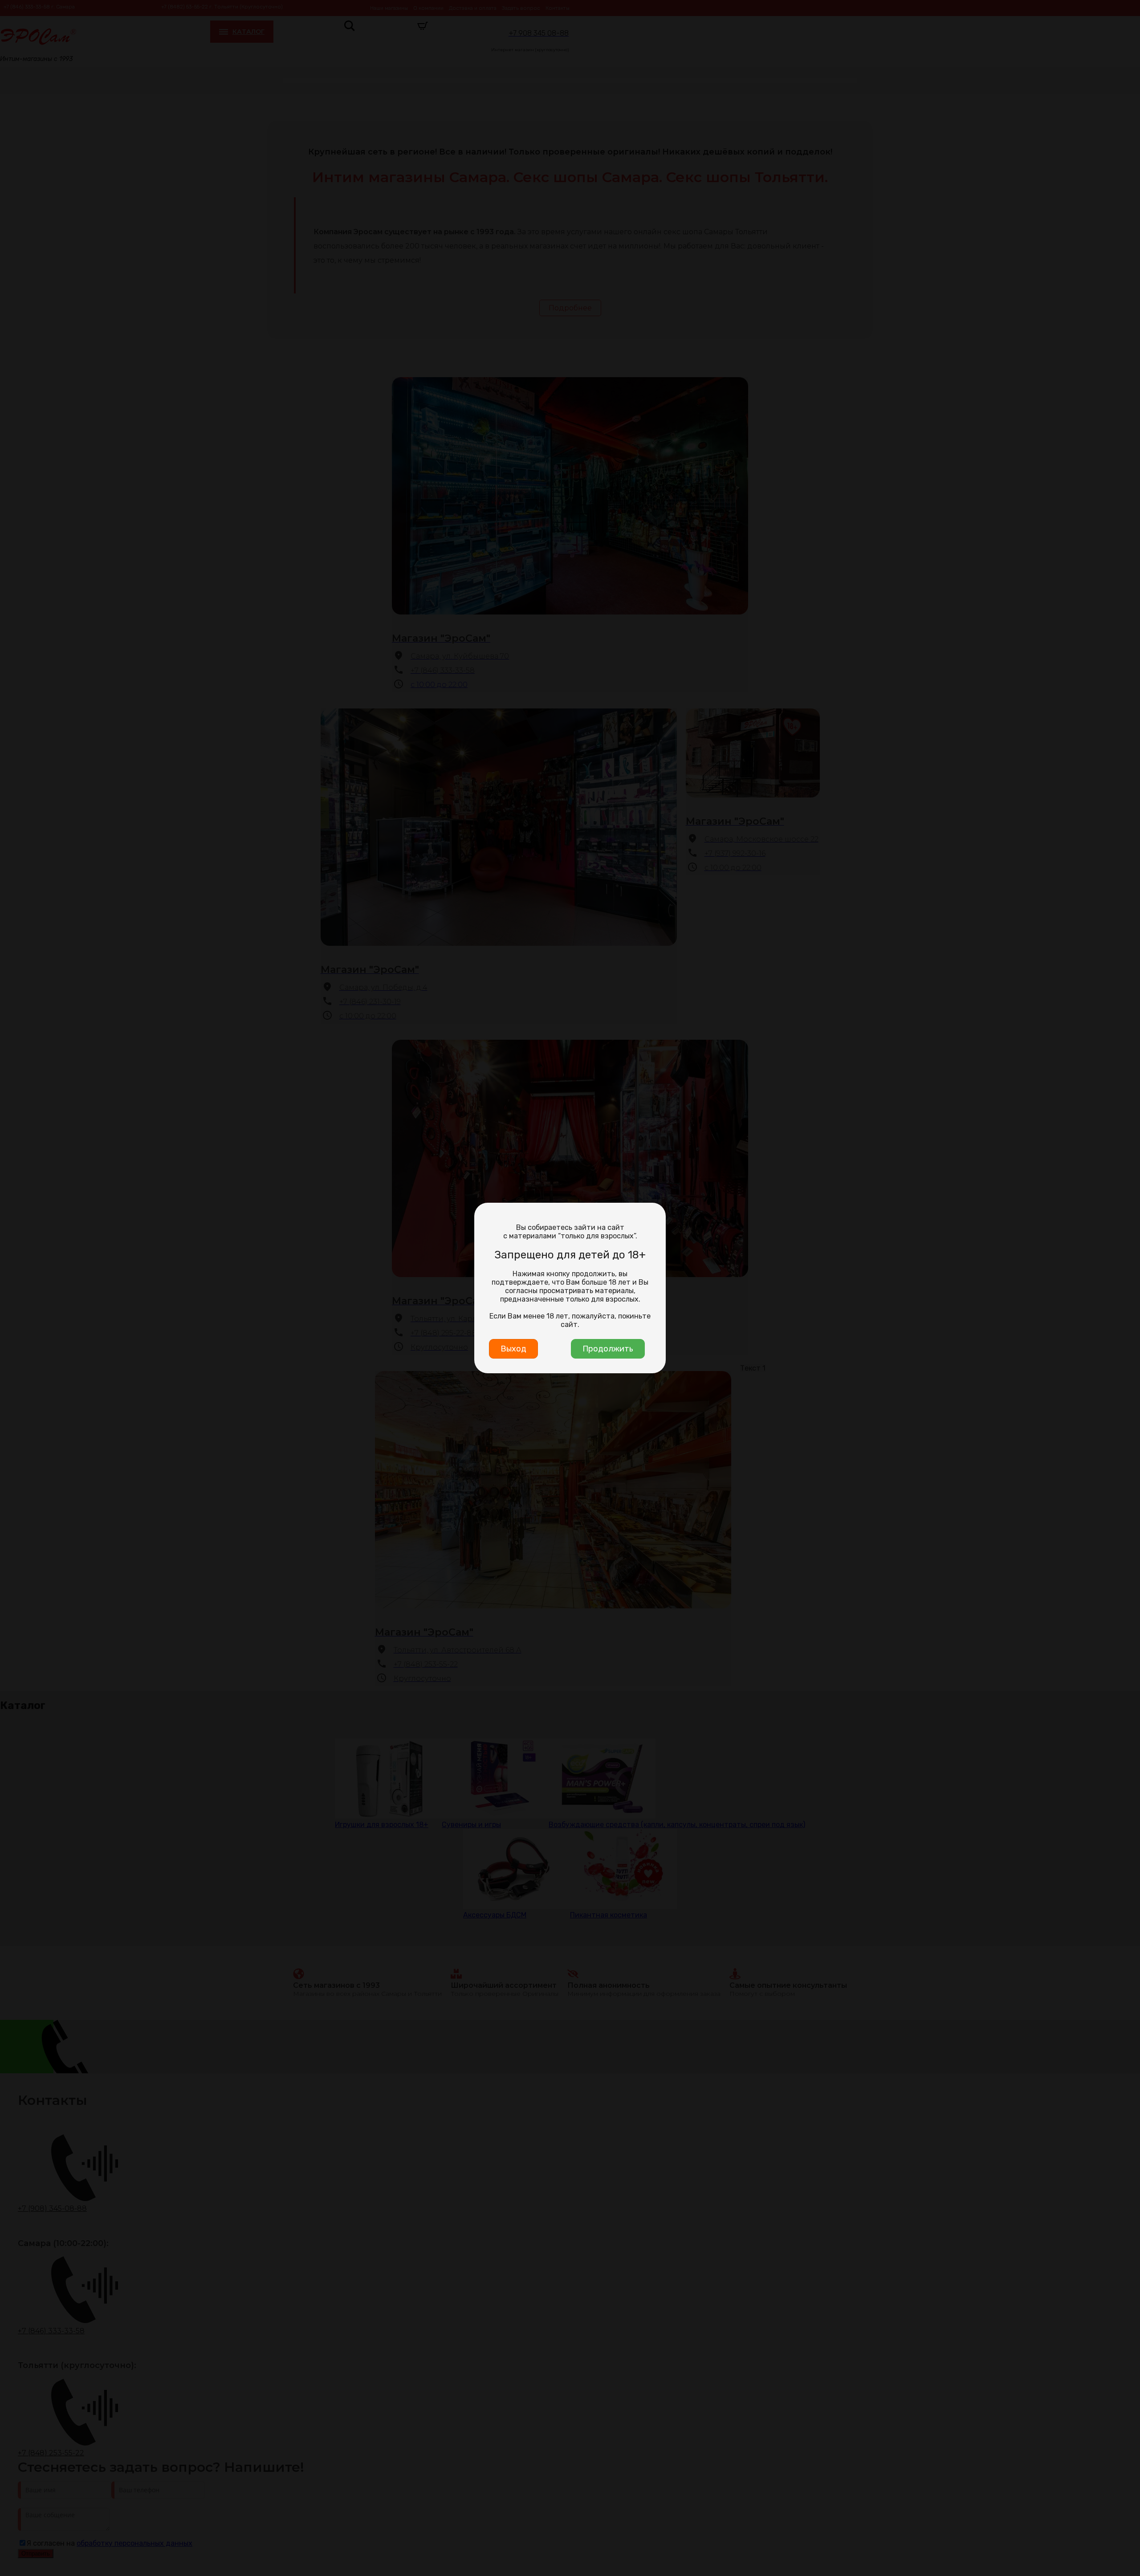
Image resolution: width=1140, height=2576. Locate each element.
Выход (513, 1349)
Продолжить (608, 1349)
